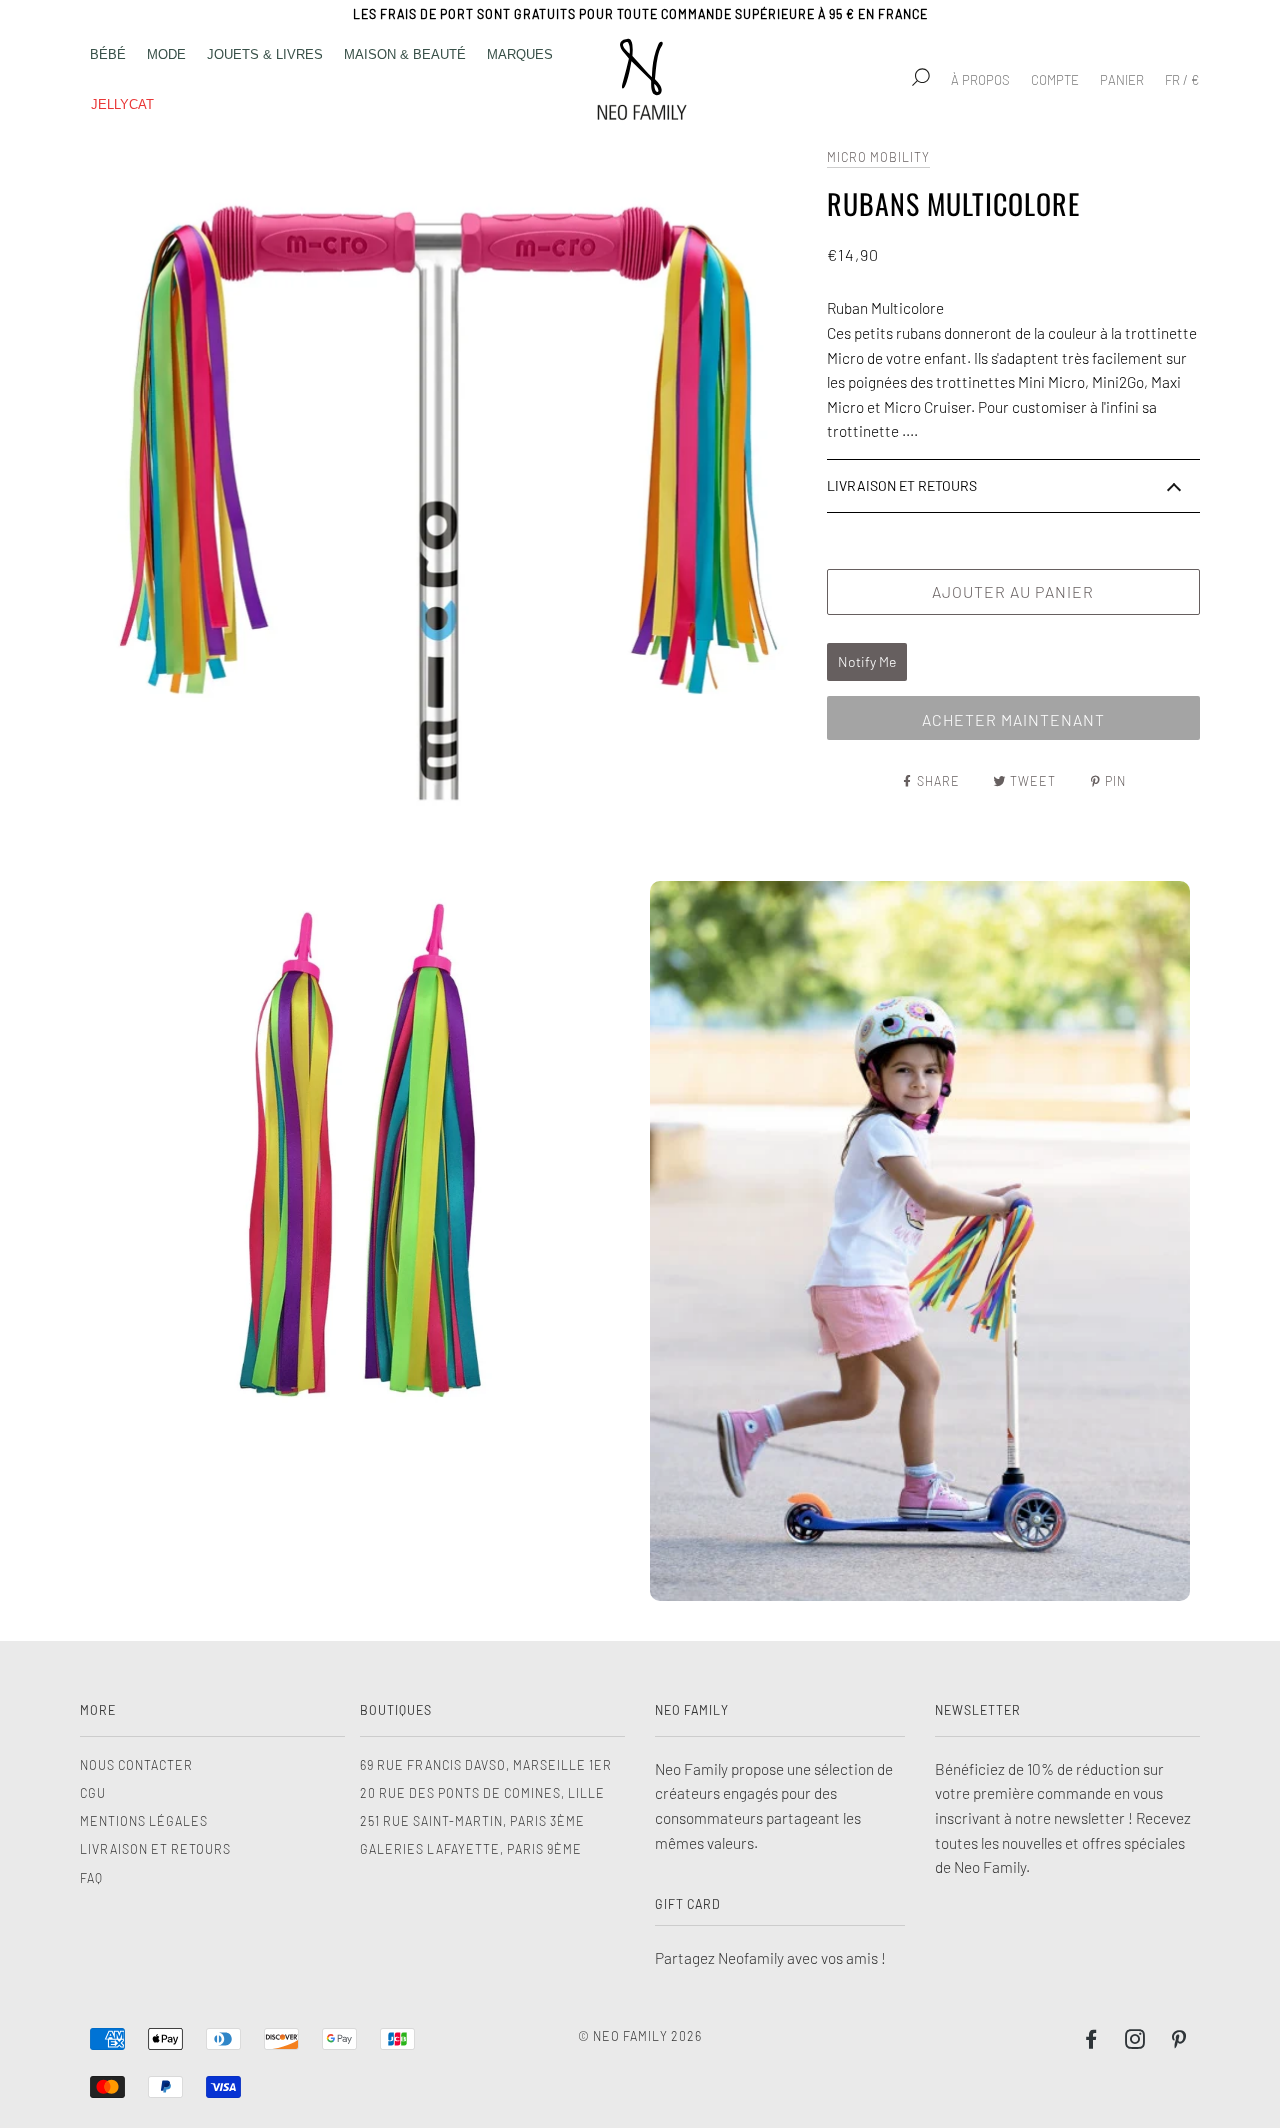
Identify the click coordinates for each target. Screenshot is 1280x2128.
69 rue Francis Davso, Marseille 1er (486, 1765)
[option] (448, 502)
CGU (93, 1793)
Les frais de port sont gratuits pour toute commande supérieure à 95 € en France (640, 14)
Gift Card (688, 1904)
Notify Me (867, 661)
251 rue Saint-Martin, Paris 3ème (472, 1821)
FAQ (91, 1878)
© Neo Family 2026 (640, 2036)
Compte (1055, 80)
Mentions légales (144, 1821)
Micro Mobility (878, 157)
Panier (1122, 80)
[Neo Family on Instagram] (1135, 2042)
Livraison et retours (155, 1849)
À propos (980, 80)
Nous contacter (136, 1765)
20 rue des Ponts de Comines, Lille (482, 1793)
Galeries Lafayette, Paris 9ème (471, 1849)
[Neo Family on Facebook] (1091, 2042)
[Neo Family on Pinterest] (1179, 2042)
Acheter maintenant (1013, 719)
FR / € (1182, 80)
